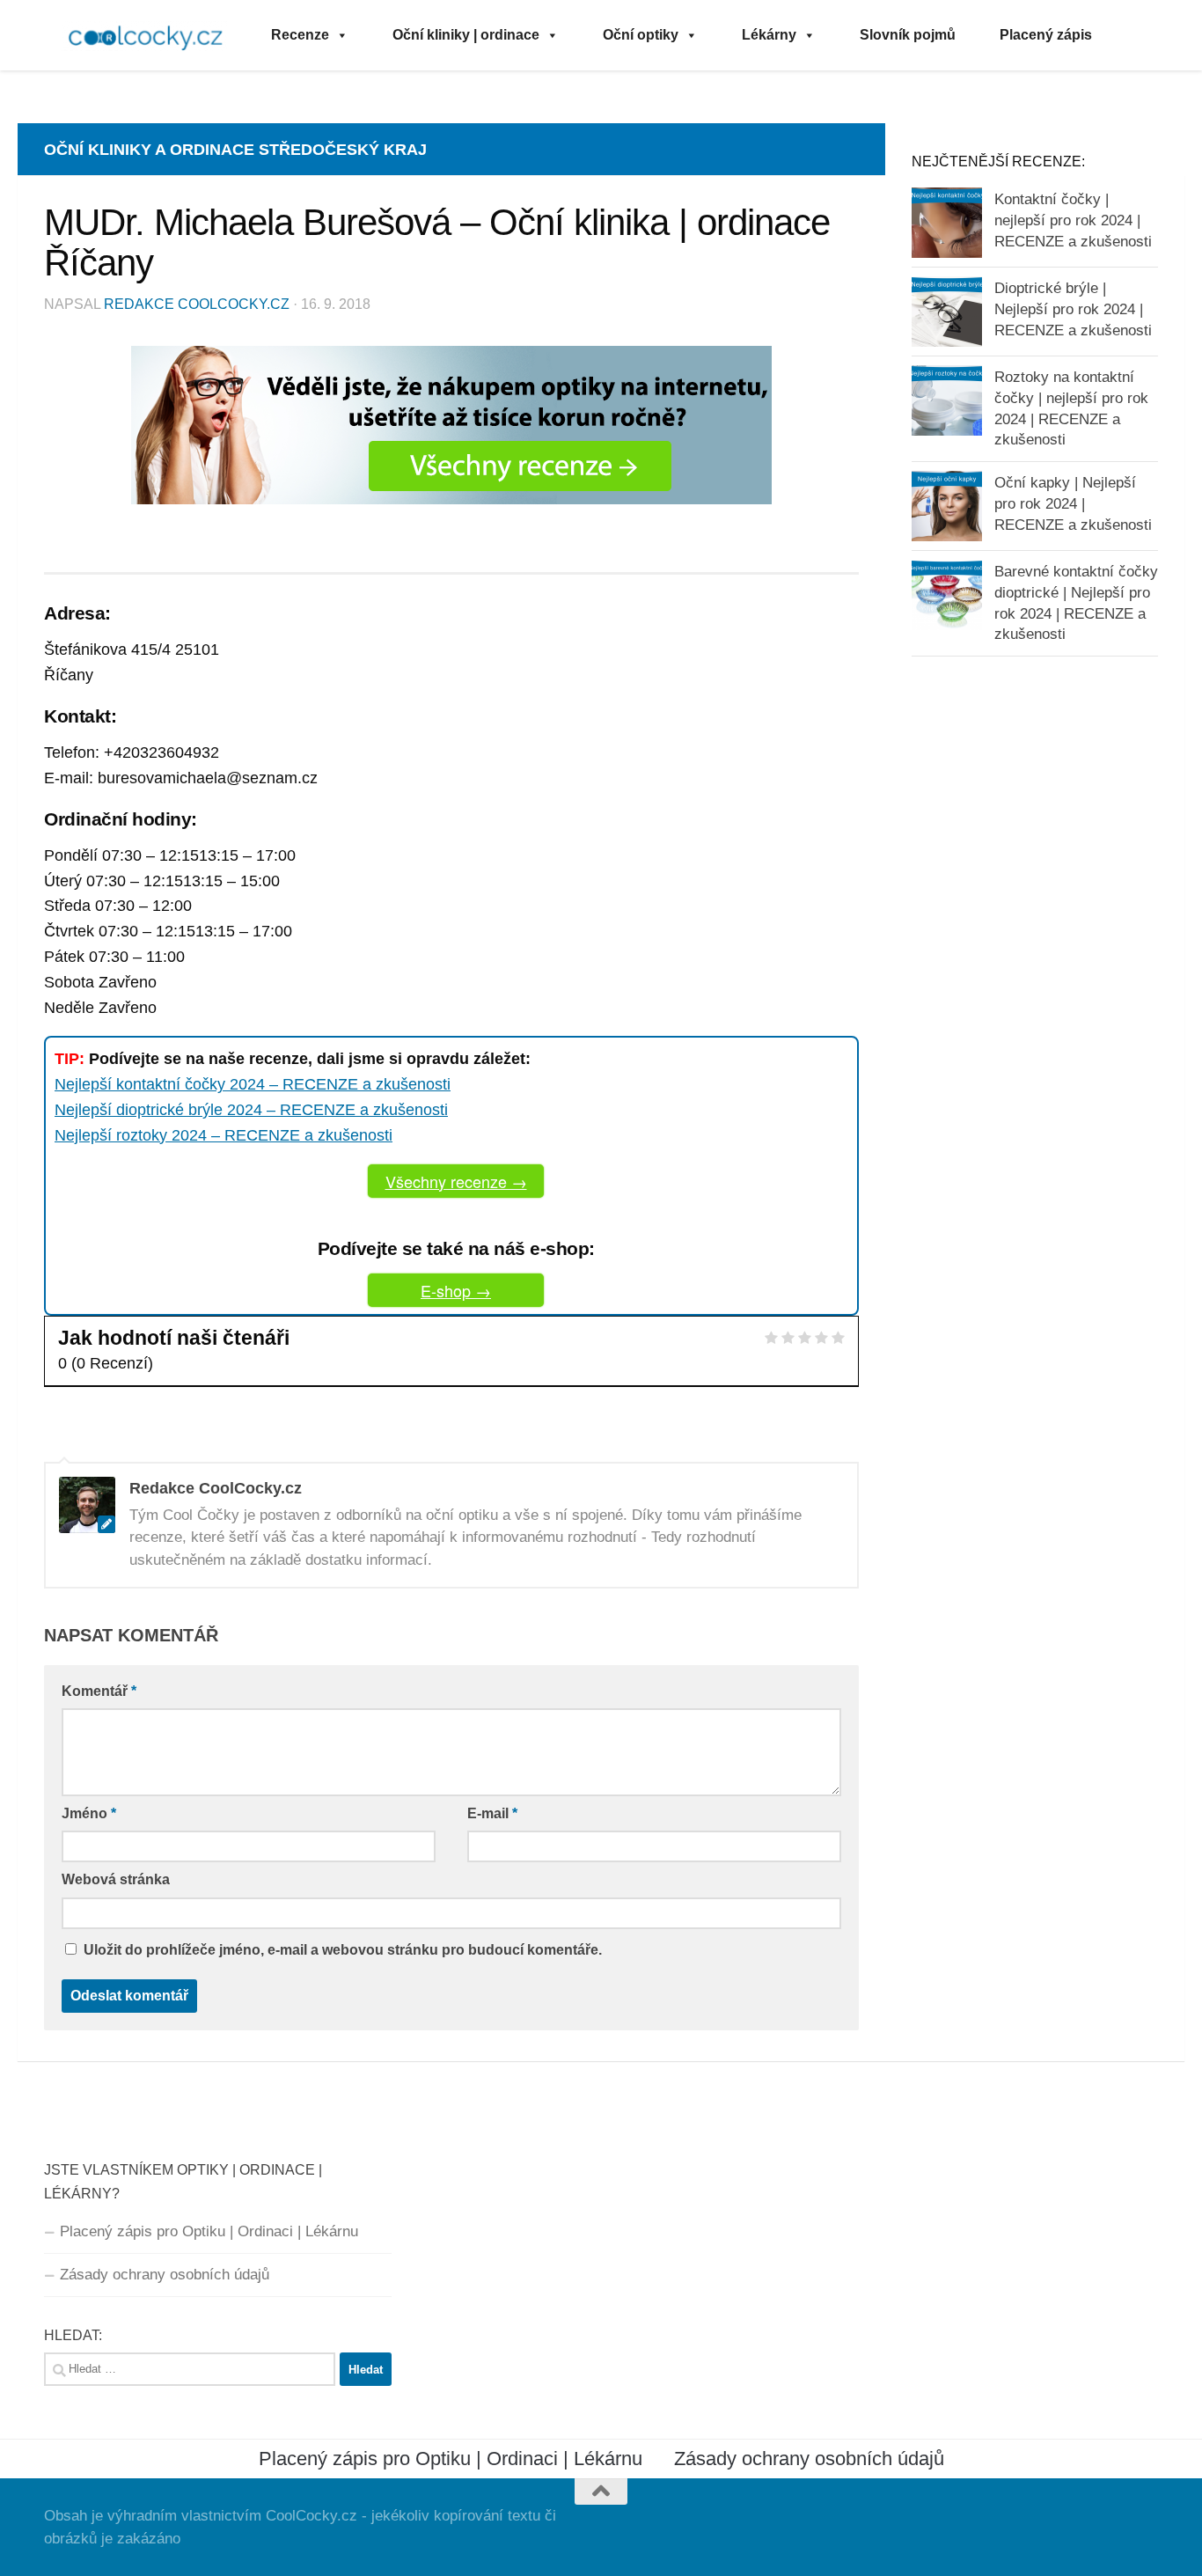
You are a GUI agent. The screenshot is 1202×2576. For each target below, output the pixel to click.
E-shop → (456, 1290)
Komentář (99, 1691)
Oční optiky (641, 35)
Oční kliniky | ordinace (466, 35)
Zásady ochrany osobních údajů (165, 2275)
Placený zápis (1046, 35)
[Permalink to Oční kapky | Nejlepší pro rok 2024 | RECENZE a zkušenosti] (947, 506)
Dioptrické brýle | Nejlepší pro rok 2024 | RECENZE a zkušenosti (1073, 309)
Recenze (300, 35)
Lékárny (769, 35)
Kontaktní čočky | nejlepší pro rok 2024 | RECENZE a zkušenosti (1073, 220)
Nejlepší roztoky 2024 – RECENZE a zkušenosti (224, 1135)
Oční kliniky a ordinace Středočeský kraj (235, 150)
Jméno (89, 1813)
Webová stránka (116, 1879)
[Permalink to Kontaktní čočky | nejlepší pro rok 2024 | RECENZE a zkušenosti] (947, 223)
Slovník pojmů (908, 35)
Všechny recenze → (456, 1181)
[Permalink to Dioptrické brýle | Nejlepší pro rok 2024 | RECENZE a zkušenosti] (947, 312)
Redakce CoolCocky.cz (197, 304)
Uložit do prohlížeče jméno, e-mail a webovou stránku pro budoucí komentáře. (343, 1950)
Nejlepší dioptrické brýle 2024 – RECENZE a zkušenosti (251, 1110)
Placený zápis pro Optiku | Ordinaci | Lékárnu (209, 2231)
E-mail (492, 1813)
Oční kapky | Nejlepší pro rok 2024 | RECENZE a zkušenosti (1073, 503)
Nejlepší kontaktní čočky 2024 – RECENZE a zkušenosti (253, 1084)
